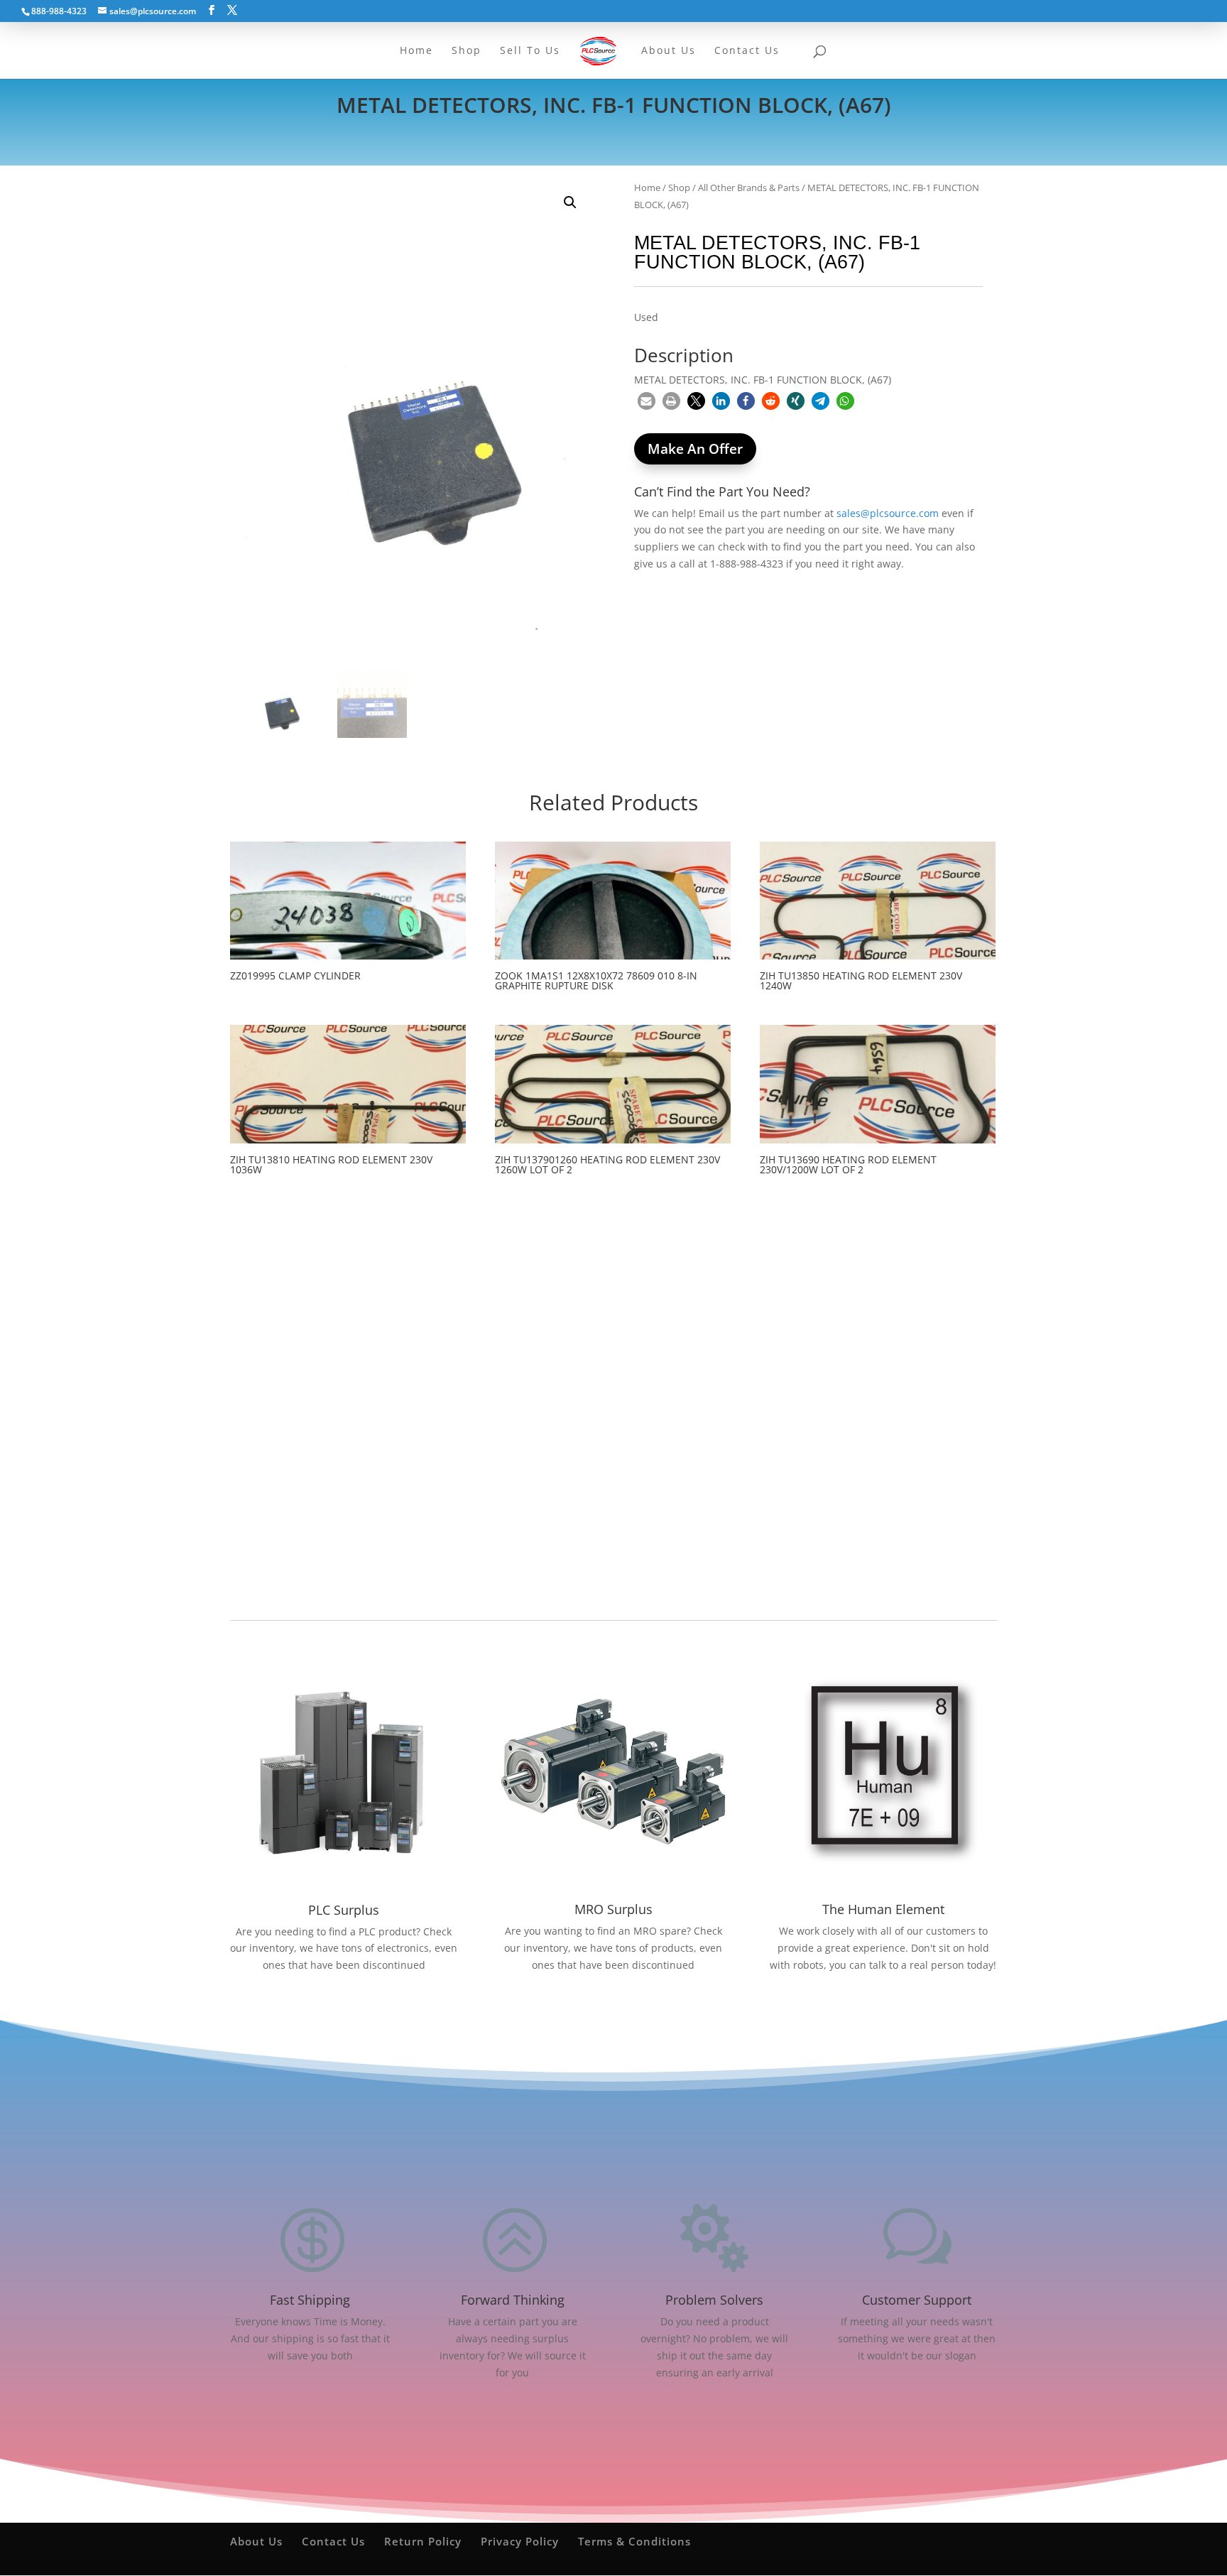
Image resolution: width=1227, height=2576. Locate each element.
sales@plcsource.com (888, 513)
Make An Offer (695, 449)
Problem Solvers (714, 2300)
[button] (570, 202)
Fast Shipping (310, 2300)
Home (647, 188)
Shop (679, 188)
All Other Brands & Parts (749, 188)
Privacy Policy (520, 2541)
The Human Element (883, 1909)
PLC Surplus (344, 1910)
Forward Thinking (513, 2300)
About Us (256, 2541)
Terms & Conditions (634, 2541)
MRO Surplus (613, 1909)
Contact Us (333, 2541)
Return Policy (423, 2541)
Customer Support (917, 2300)
